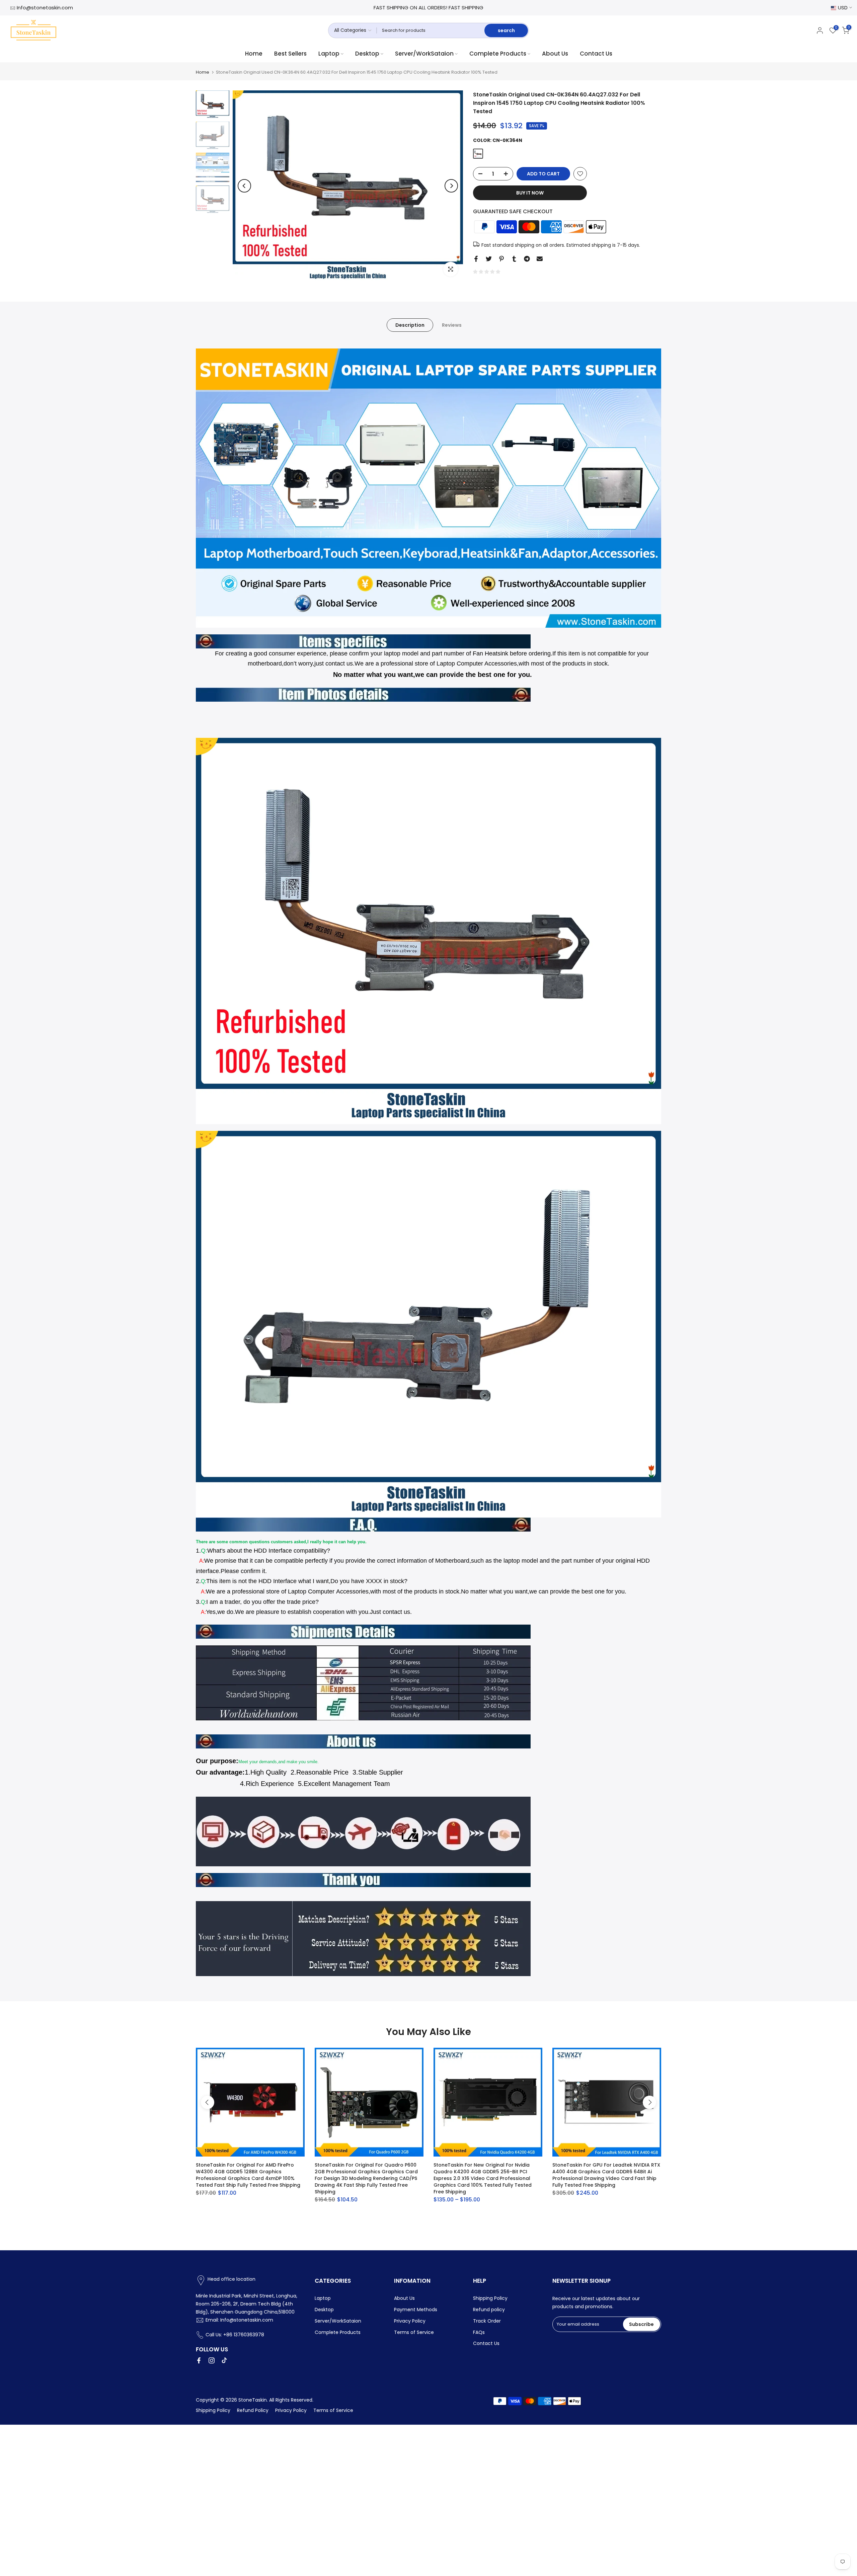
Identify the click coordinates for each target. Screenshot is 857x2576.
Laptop (329, 54)
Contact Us (596, 54)
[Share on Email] (540, 259)
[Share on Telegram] (527, 259)
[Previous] (244, 186)
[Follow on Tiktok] (224, 2360)
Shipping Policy (490, 2298)
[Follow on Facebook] (199, 2360)
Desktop (367, 54)
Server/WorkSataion (424, 54)
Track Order (487, 2321)
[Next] (451, 186)
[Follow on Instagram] (212, 2360)
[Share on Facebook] (476, 259)
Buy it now (530, 193)
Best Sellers (290, 54)
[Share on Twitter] (489, 259)
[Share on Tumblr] (514, 259)
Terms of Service (414, 2332)
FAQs (479, 2332)
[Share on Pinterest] (501, 259)
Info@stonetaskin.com (45, 8)
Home (254, 54)
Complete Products (498, 54)
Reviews (452, 325)
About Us (555, 54)
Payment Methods (416, 2310)
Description (410, 325)
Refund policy (489, 2310)
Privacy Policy (410, 2321)
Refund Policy (253, 2410)
